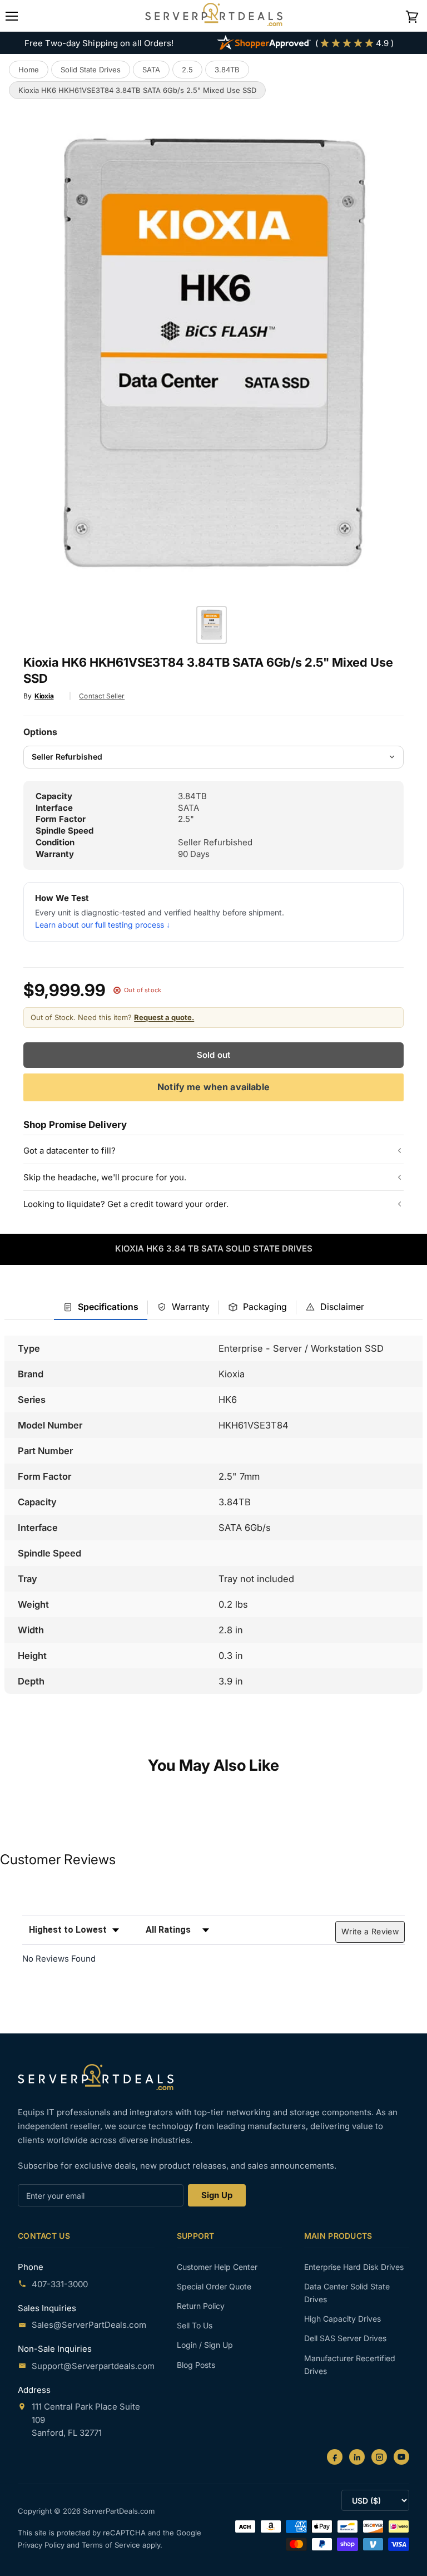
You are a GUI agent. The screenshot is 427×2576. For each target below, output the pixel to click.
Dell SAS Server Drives (345, 2338)
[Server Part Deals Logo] (214, 16)
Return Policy (201, 2306)
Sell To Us (195, 2325)
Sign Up (217, 2195)
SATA (151, 70)
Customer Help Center (217, 2267)
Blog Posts (196, 2365)
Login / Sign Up (205, 2345)
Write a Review (370, 1931)
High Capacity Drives (342, 2319)
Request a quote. (164, 1017)
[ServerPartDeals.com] (96, 2077)
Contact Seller (102, 696)
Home (29, 70)
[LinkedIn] (357, 2457)
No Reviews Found (59, 1959)
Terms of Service (112, 2545)
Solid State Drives (91, 70)
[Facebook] (335, 2457)
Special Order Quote (214, 2286)
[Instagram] (379, 2457)
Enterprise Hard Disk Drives (354, 2267)
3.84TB (227, 70)
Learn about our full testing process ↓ (103, 925)
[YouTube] (401, 2457)
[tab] (101, 1307)
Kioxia (44, 696)
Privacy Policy (42, 2545)
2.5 (187, 70)
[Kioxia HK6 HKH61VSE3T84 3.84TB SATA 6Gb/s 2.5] (212, 625)
